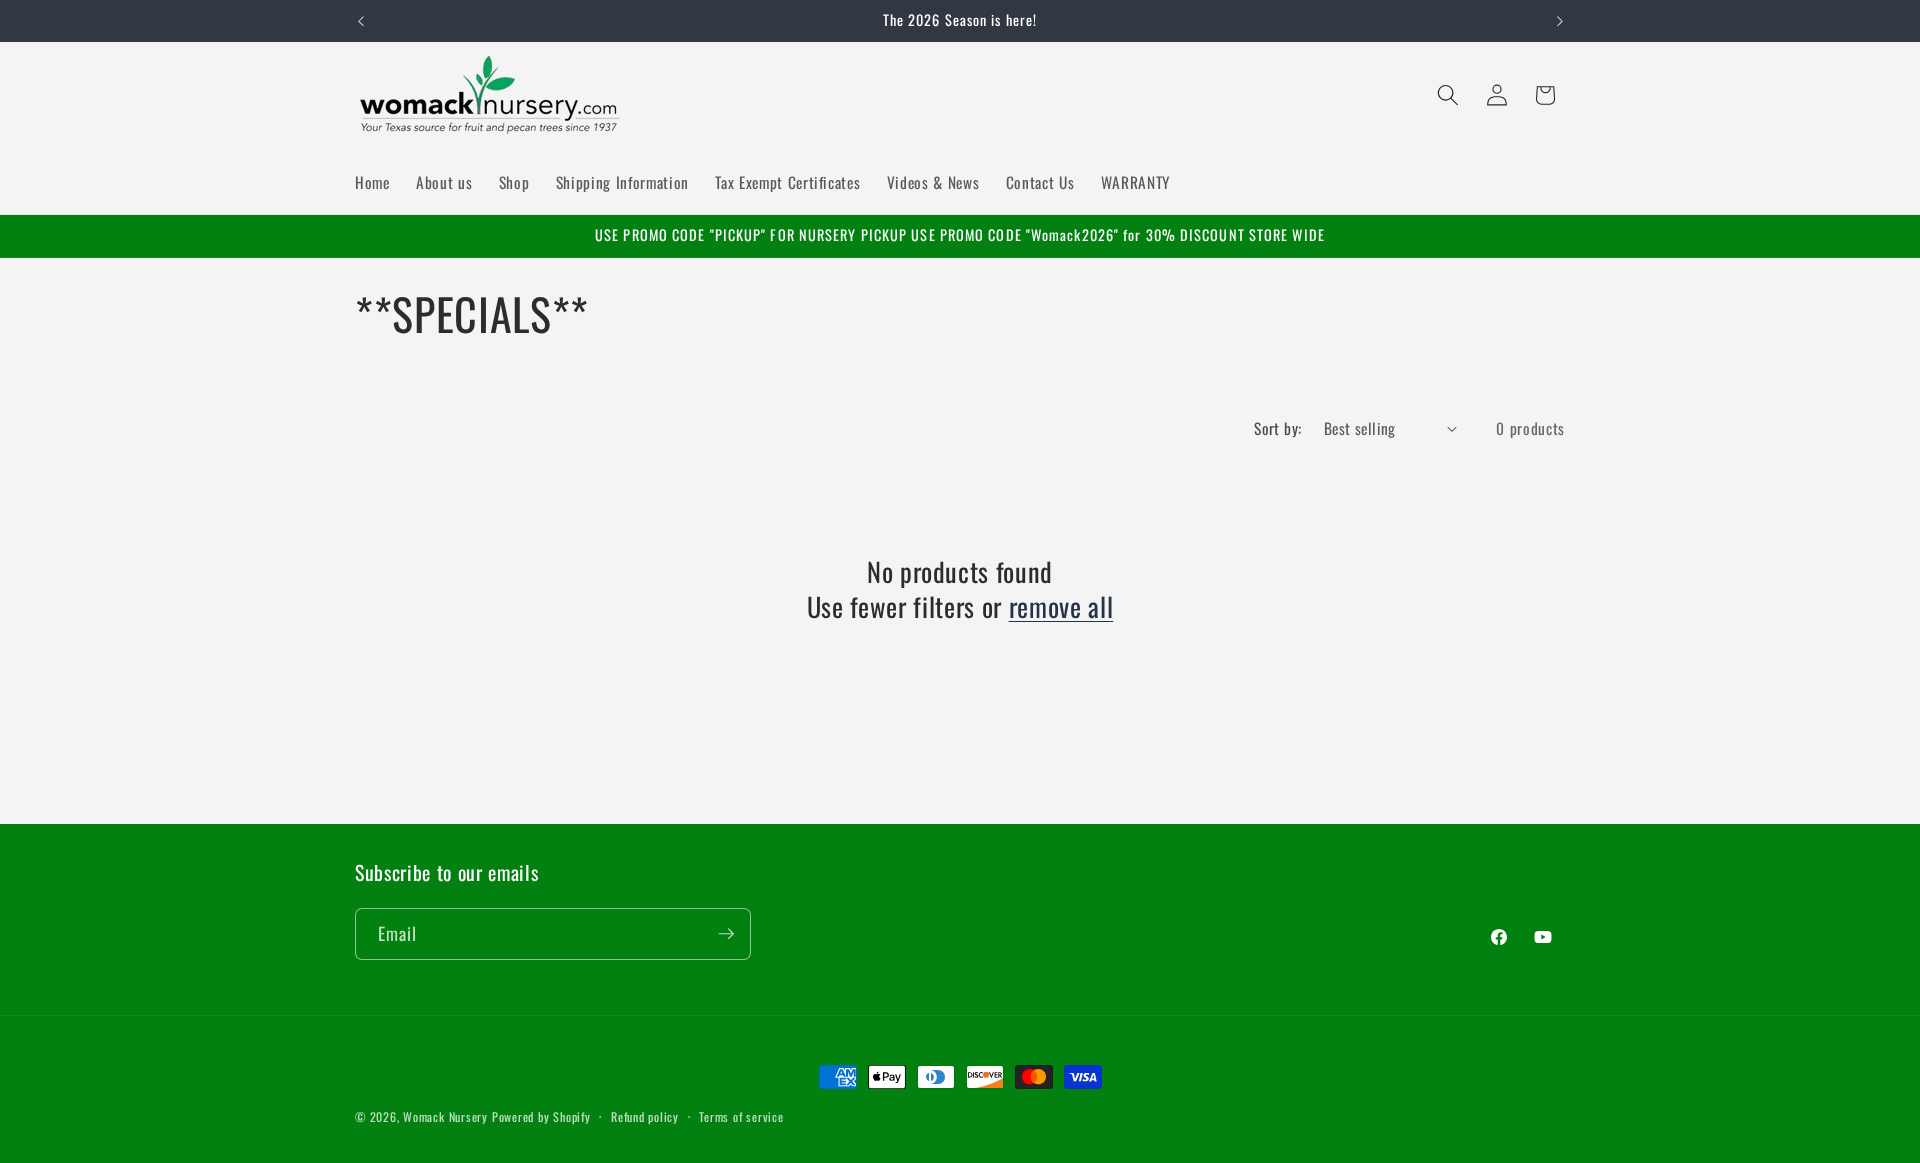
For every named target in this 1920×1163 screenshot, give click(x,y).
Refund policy (645, 1116)
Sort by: (1278, 428)
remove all (1061, 606)
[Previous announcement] (361, 21)
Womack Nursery (445, 1116)
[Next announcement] (1560, 21)
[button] (1448, 95)
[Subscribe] (726, 934)
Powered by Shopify (541, 1116)
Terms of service (741, 1116)
